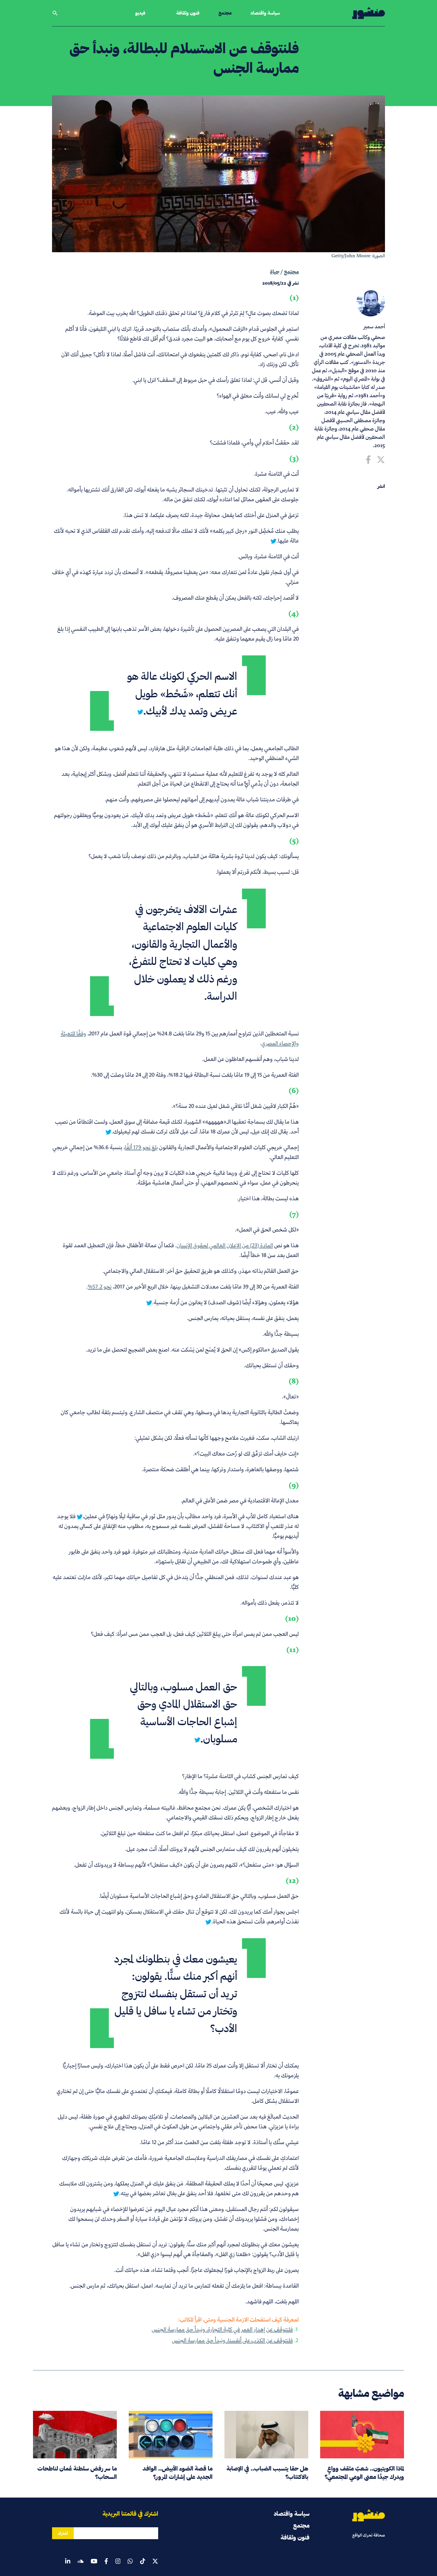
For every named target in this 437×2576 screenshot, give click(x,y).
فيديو (140, 13)
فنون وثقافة (188, 13)
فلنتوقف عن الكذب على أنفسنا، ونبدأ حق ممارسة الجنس (232, 2340)
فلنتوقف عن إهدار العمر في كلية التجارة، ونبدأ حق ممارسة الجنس (222, 2329)
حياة (275, 272)
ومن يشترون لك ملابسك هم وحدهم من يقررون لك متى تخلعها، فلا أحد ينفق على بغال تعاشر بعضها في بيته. (179, 2188)
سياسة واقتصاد (265, 13)
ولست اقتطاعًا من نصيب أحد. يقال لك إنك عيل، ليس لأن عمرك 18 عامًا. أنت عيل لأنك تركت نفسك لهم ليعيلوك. (177, 1127)
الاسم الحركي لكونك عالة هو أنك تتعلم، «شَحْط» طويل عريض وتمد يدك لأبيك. (182, 693)
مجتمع (225, 13)
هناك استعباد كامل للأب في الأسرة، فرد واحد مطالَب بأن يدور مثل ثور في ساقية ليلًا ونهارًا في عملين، (191, 1516)
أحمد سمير (374, 326)
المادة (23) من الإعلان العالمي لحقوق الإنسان (225, 1245)
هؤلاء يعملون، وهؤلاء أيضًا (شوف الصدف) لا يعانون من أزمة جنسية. (225, 1302)
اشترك (63, 2533)
